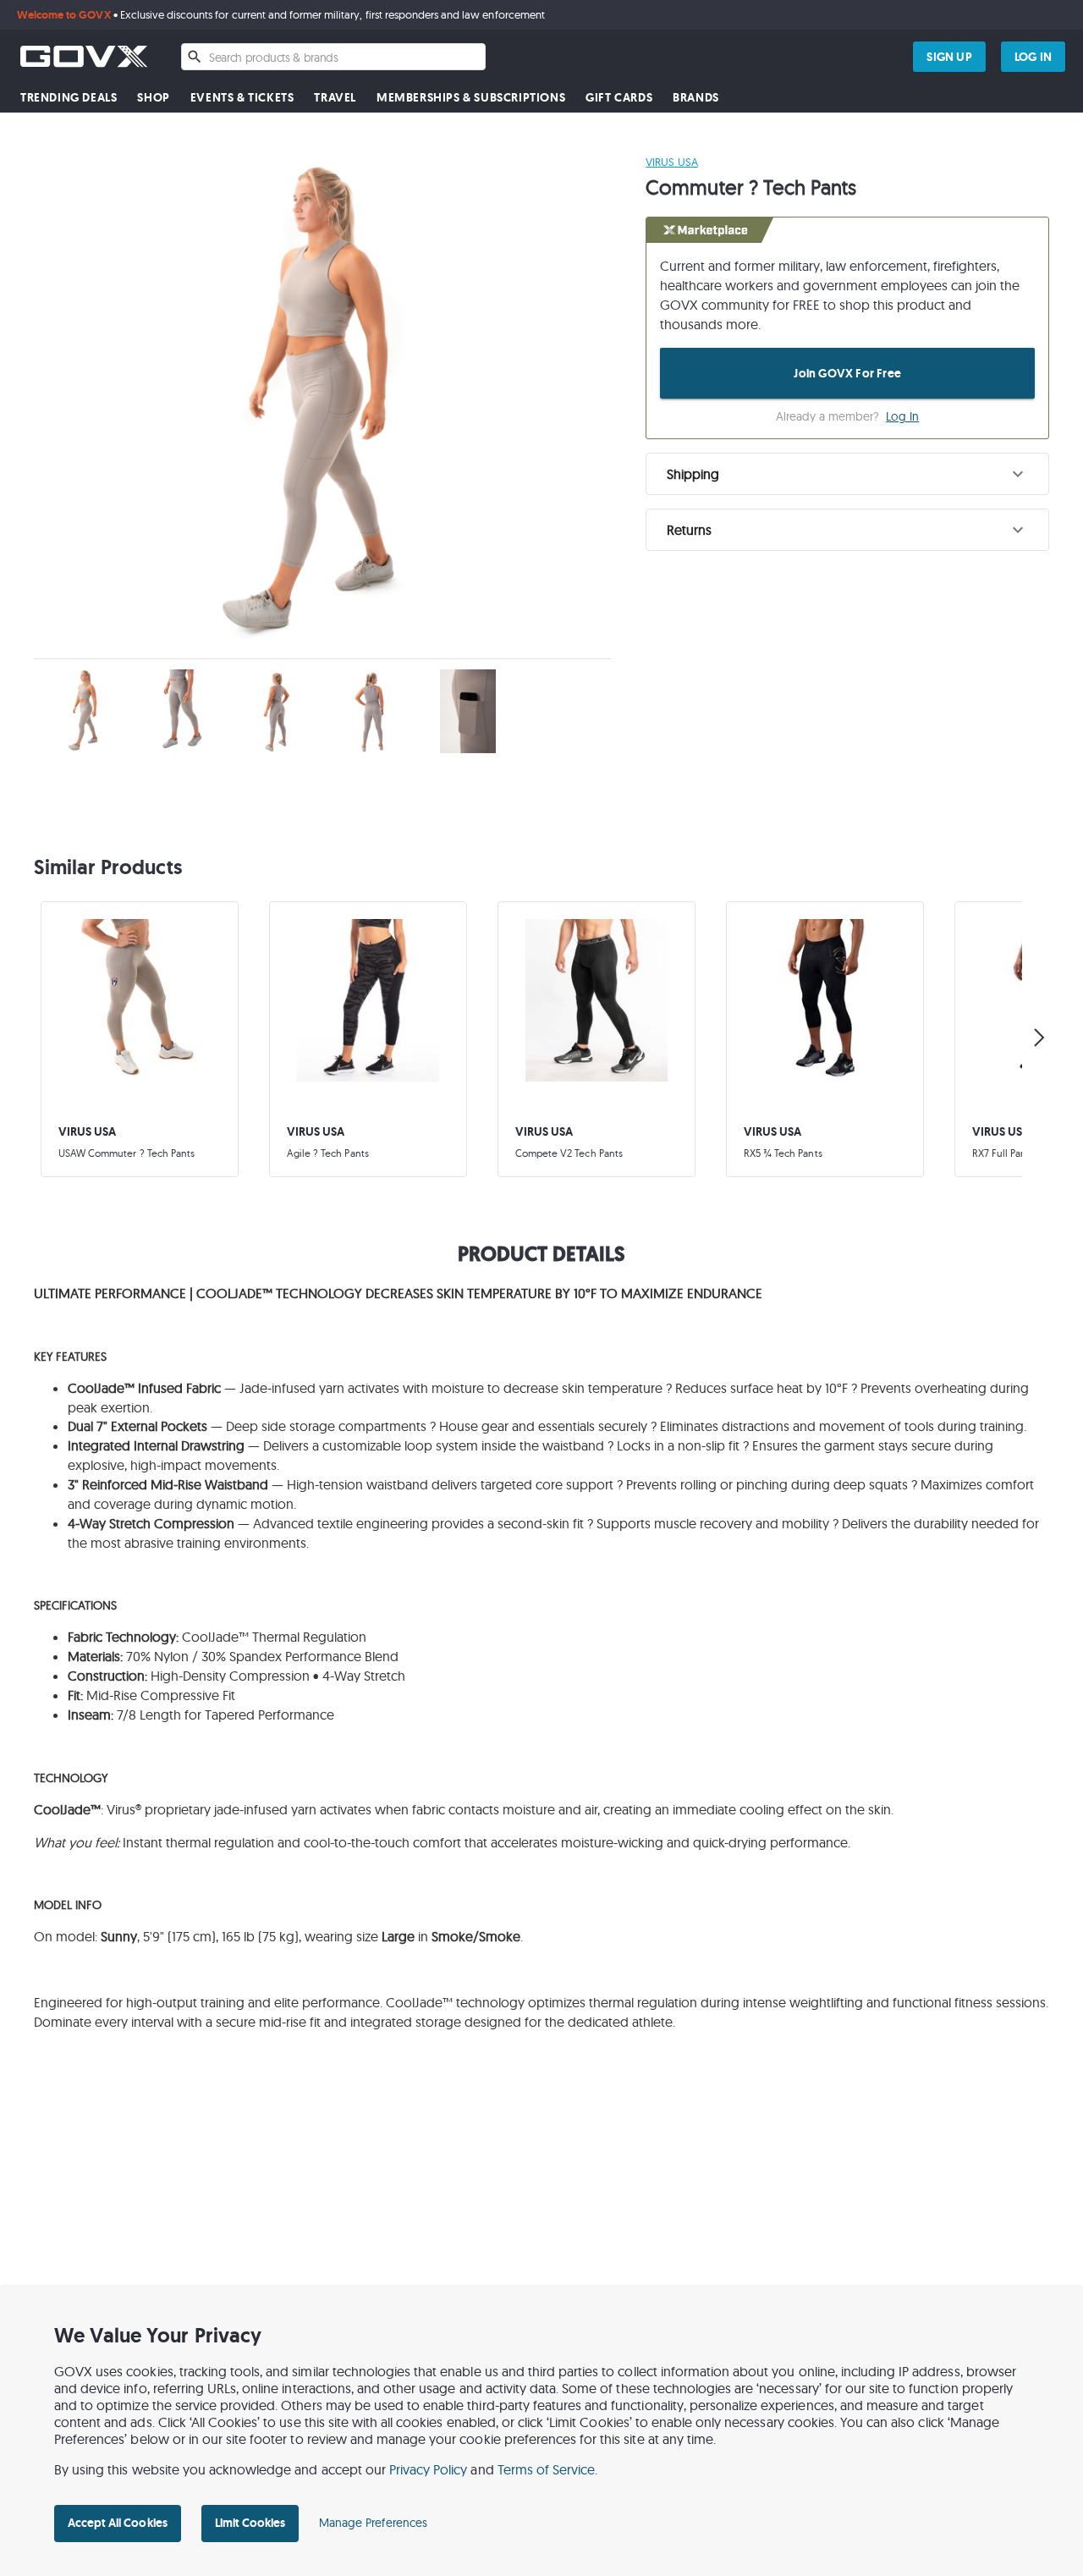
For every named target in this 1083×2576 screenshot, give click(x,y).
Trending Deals (69, 98)
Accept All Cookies (118, 2523)
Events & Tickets (242, 98)
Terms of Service (547, 2469)
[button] (847, 474)
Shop (153, 98)
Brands (696, 98)
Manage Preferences (373, 2523)
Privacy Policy (429, 2469)
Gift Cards (619, 98)
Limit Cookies (250, 2523)
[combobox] (333, 57)
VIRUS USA (671, 162)
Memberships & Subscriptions (471, 98)
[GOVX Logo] (84, 56)
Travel (335, 98)
